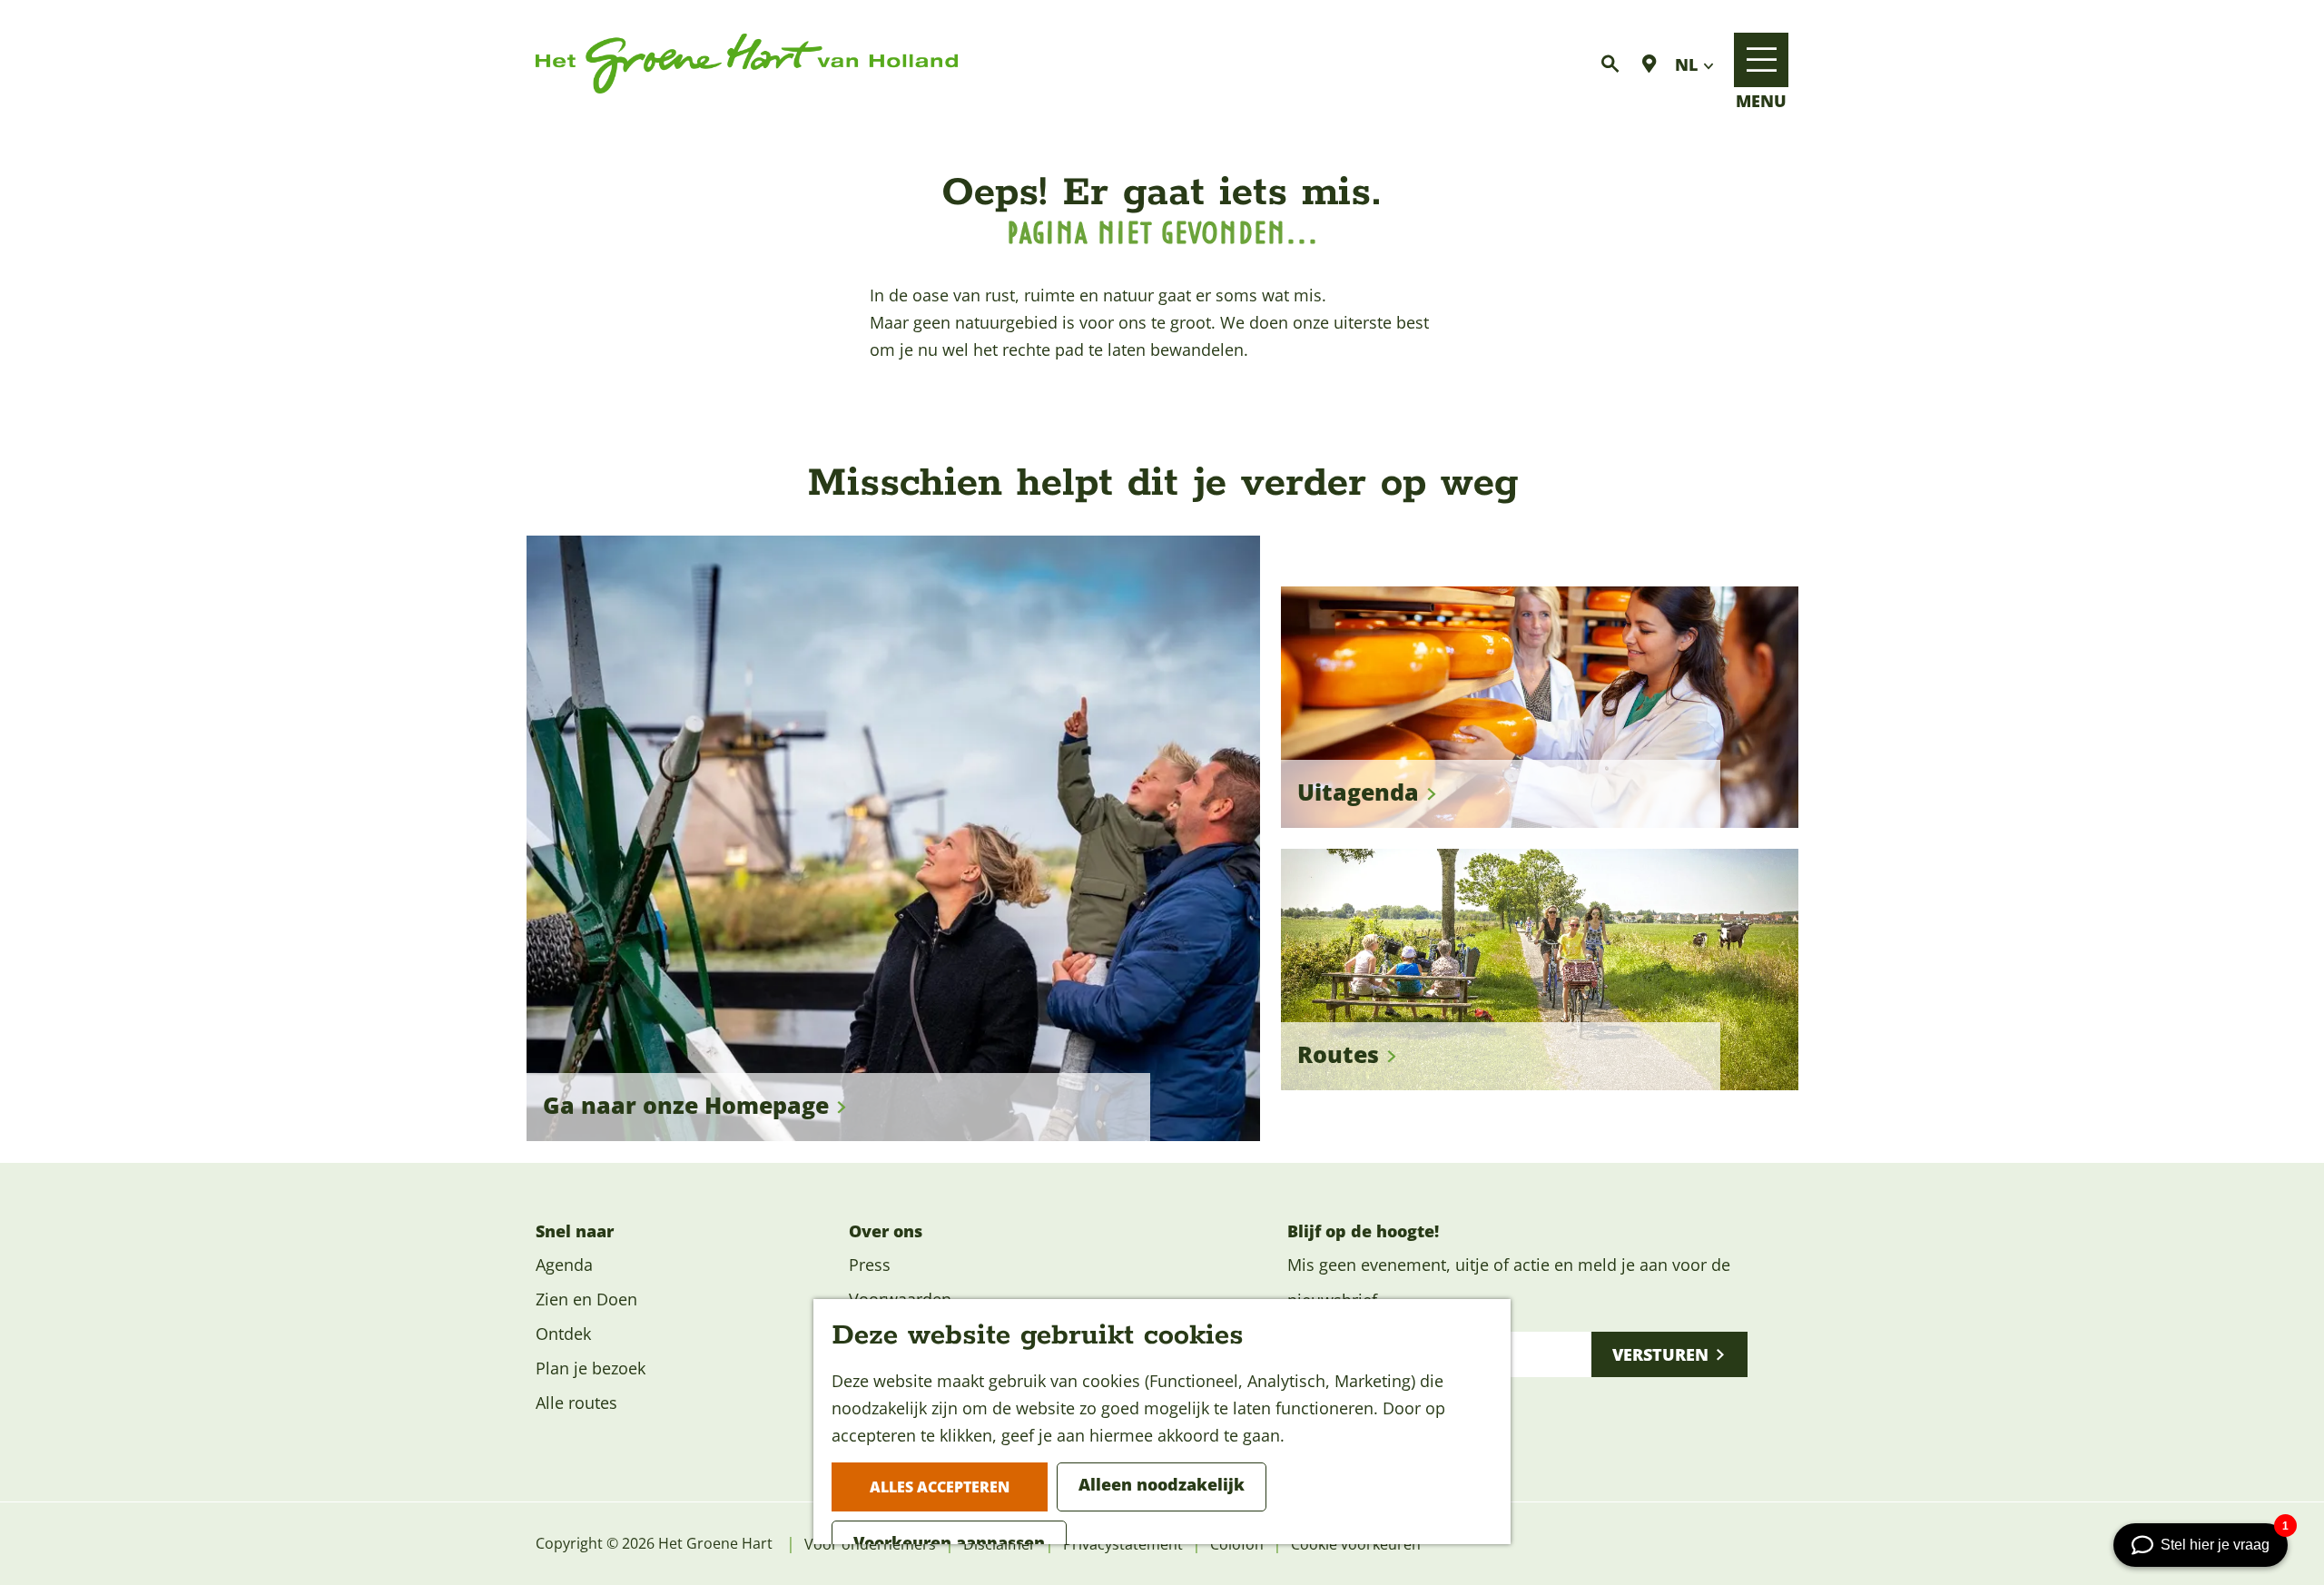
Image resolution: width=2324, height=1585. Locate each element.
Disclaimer (1000, 1544)
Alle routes (576, 1403)
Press (870, 1265)
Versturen (1660, 1354)
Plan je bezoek (591, 1368)
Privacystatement (1123, 1544)
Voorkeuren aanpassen (949, 1542)
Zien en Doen (586, 1299)
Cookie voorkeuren (1356, 1544)
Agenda (564, 1265)
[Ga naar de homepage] (747, 64)
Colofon (1237, 1544)
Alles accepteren (940, 1487)
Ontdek (563, 1334)
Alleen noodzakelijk (1162, 1484)
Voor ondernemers (870, 1544)
